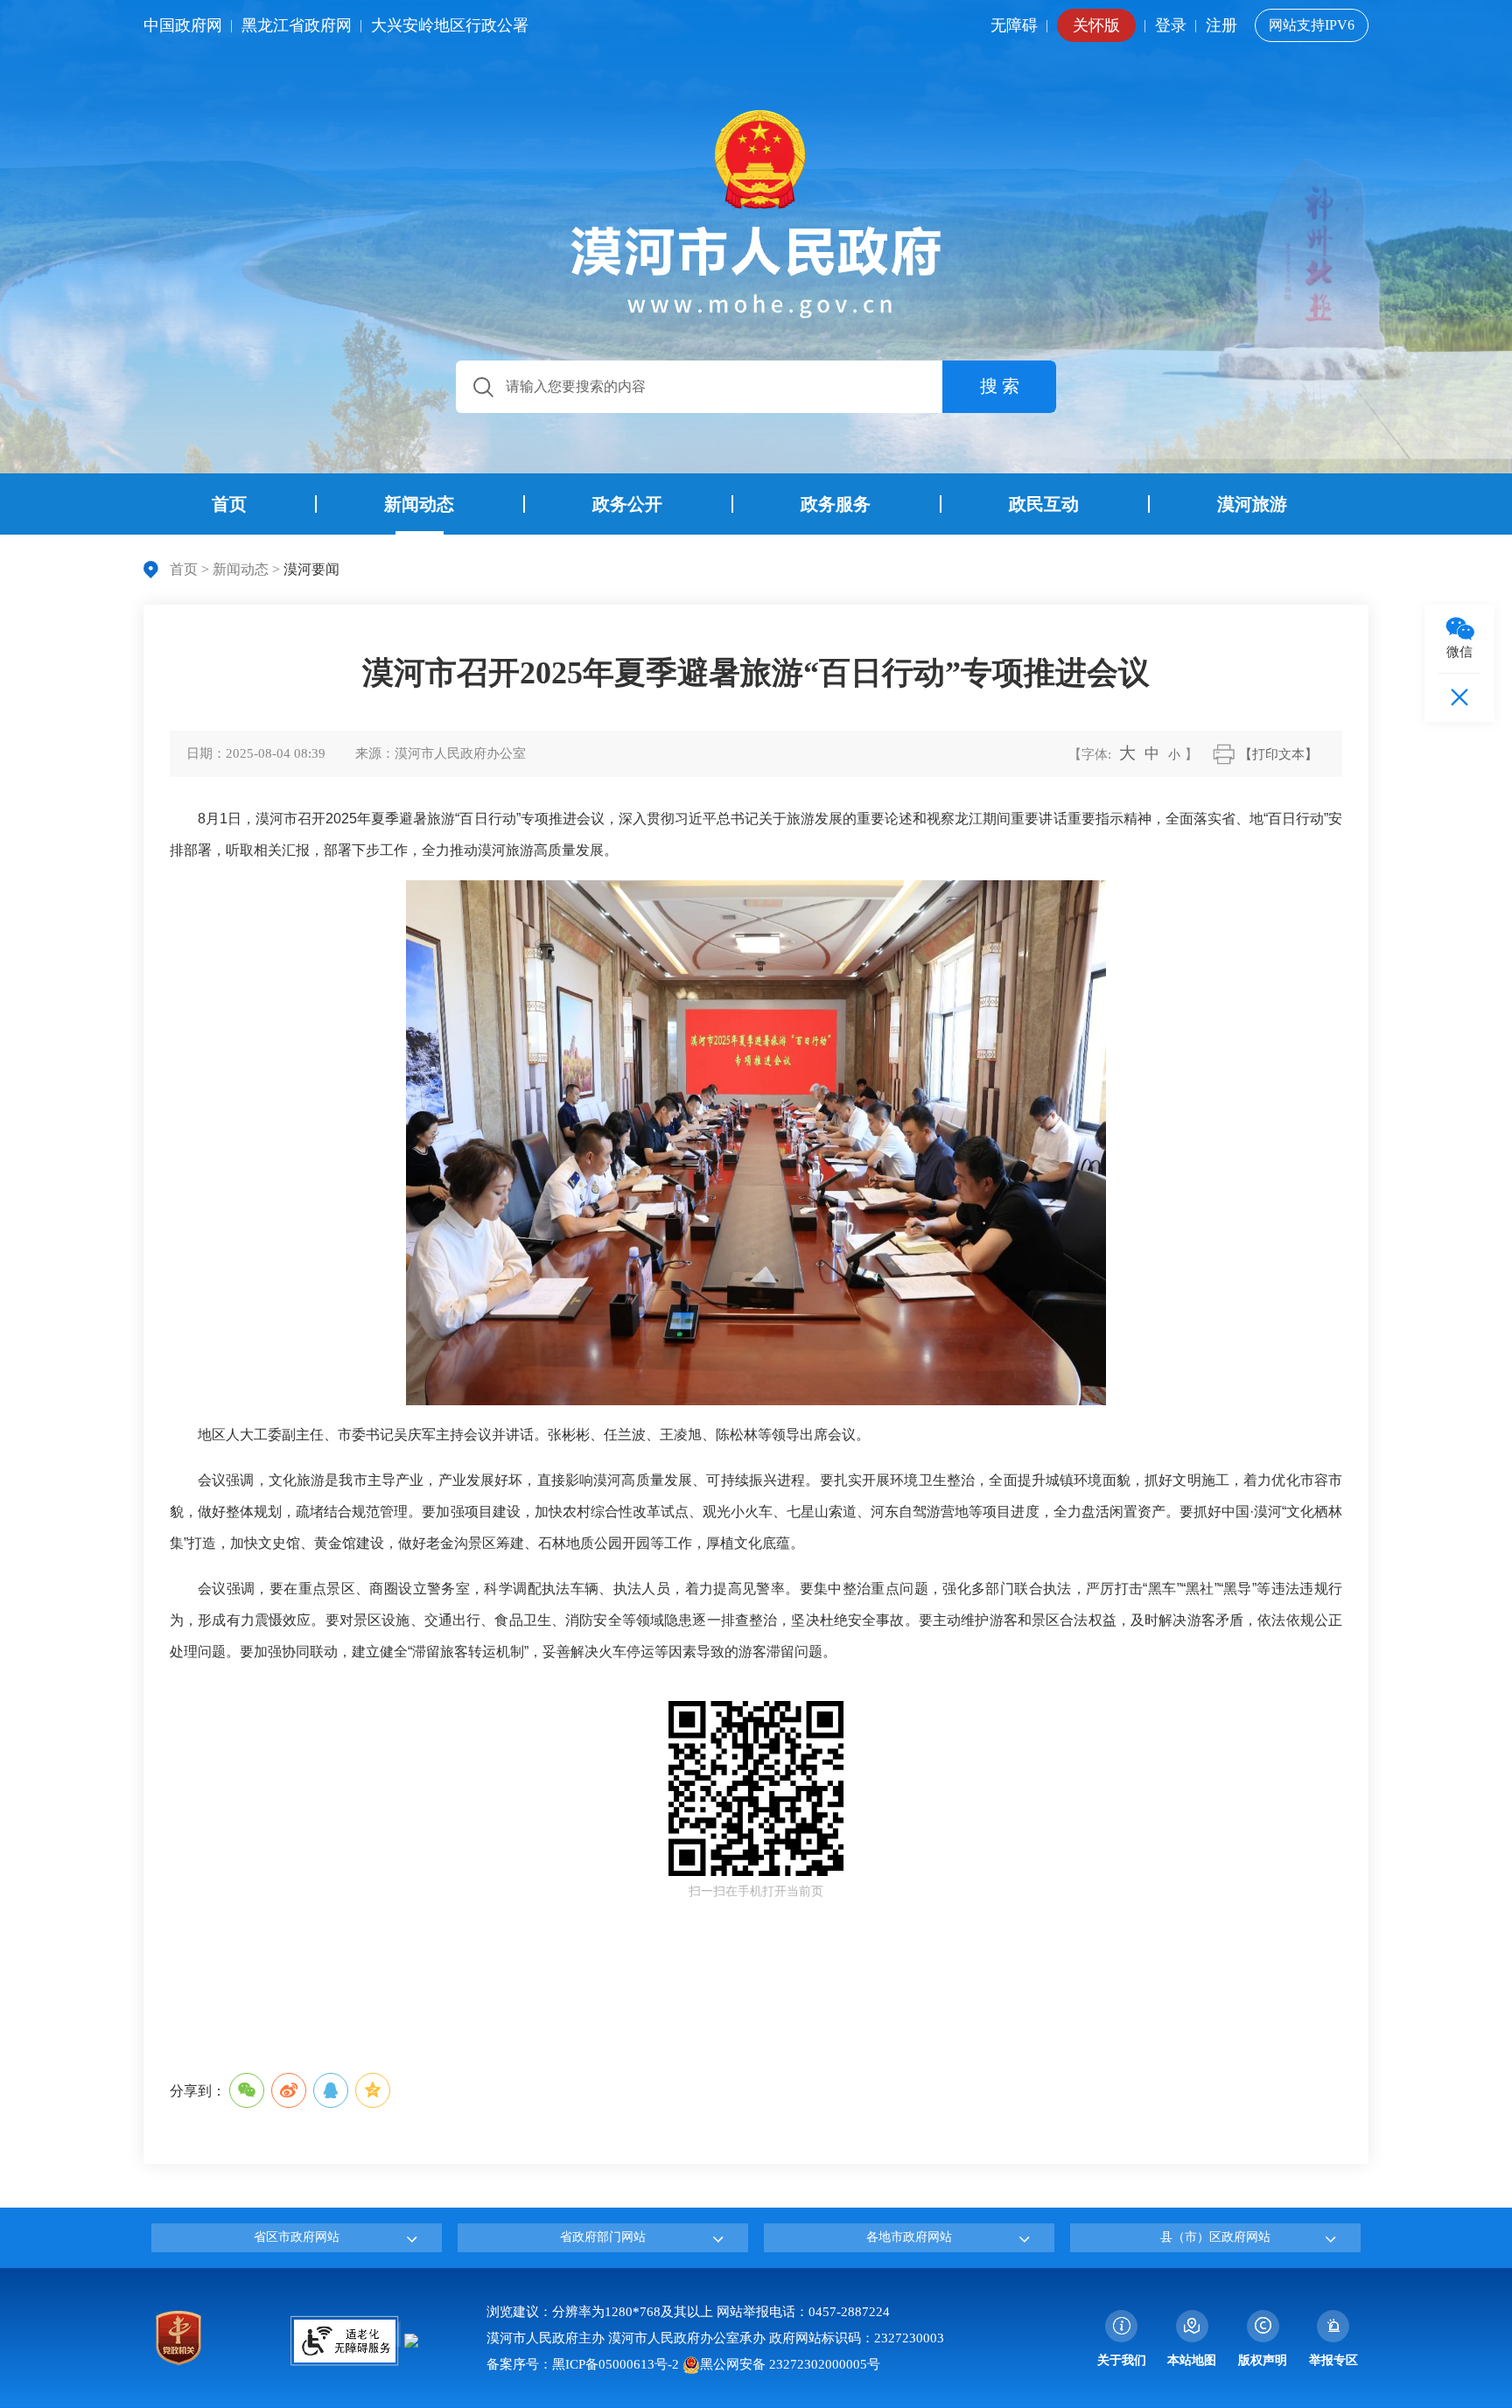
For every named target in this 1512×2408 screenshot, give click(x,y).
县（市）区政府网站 (1215, 2237)
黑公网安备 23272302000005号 (790, 2364)
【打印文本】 (1278, 754)
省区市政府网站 (297, 2237)
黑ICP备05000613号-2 (616, 2364)
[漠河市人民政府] (756, 213)
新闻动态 (241, 569)
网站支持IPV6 (1312, 25)
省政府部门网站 (603, 2237)
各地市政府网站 (909, 2237)
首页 (184, 569)
